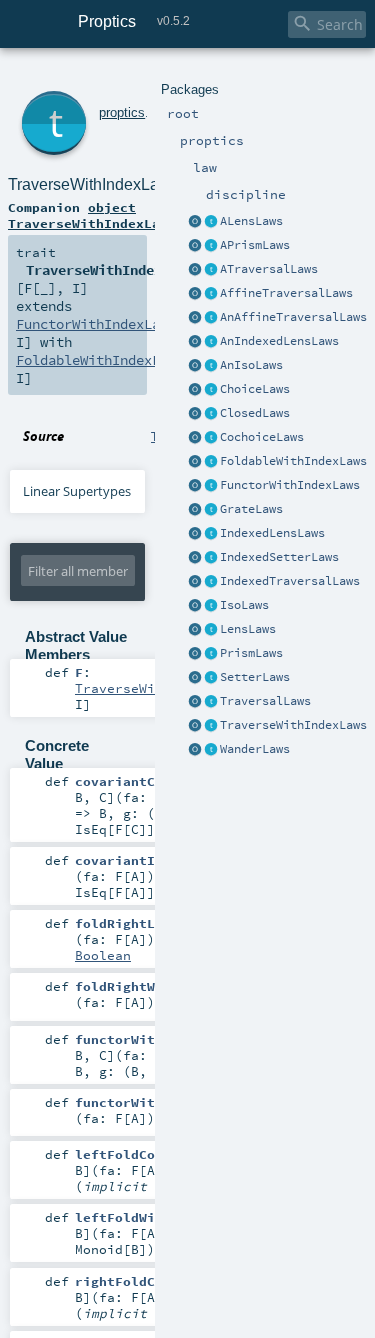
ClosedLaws (255, 413)
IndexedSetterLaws (279, 557)
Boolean (103, 955)
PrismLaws (251, 653)
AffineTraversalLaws (286, 293)
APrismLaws (255, 245)
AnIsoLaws (251, 365)
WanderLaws (255, 749)
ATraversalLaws (269, 269)
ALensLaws (251, 221)
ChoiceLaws (255, 389)
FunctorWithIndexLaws (290, 485)
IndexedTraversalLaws (290, 581)
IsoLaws (244, 605)
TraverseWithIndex (143, 688)
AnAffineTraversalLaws (293, 317)
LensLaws (248, 629)
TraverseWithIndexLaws (293, 725)
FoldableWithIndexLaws (293, 461)
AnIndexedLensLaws (279, 341)
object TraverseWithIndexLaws (92, 215)
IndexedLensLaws (272, 533)
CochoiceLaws (262, 437)
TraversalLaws (265, 701)
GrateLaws (251, 509)
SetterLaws (255, 677)
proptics (122, 112)
